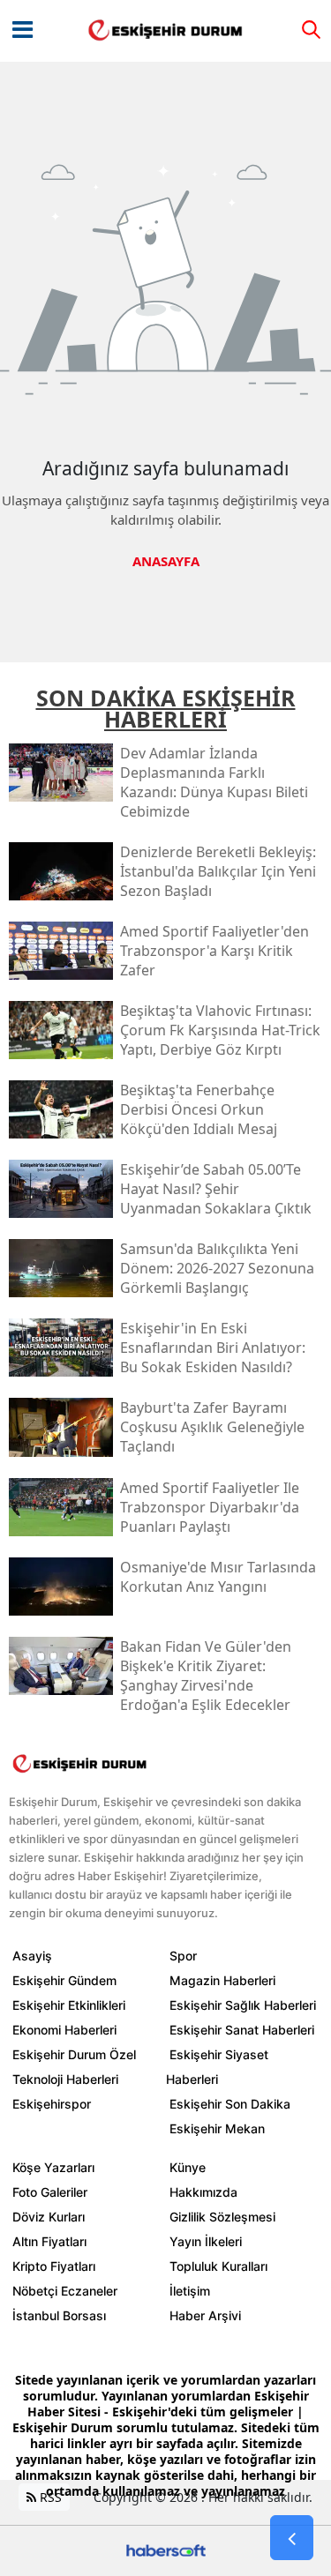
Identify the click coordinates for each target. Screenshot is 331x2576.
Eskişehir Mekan (217, 2128)
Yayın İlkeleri (206, 2241)
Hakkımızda (203, 2192)
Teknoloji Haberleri (65, 2079)
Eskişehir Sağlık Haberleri (243, 2005)
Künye (188, 2167)
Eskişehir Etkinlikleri (69, 2005)
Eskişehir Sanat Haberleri (242, 2030)
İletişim (190, 2291)
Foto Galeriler (50, 2192)
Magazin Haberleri (222, 1980)
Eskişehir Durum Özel (74, 2054)
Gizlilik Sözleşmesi (222, 2217)
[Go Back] (292, 2538)
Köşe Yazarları (53, 2167)
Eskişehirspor (52, 2104)
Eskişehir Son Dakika (230, 2104)
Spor (183, 1956)
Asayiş (32, 1956)
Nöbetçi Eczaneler (65, 2291)
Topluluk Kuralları (218, 2266)
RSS (49, 2497)
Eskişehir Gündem (64, 1980)
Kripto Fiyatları (54, 2266)
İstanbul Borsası (59, 2315)
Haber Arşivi (205, 2315)
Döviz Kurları (49, 2217)
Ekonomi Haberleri (64, 2030)
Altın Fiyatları (49, 2241)
